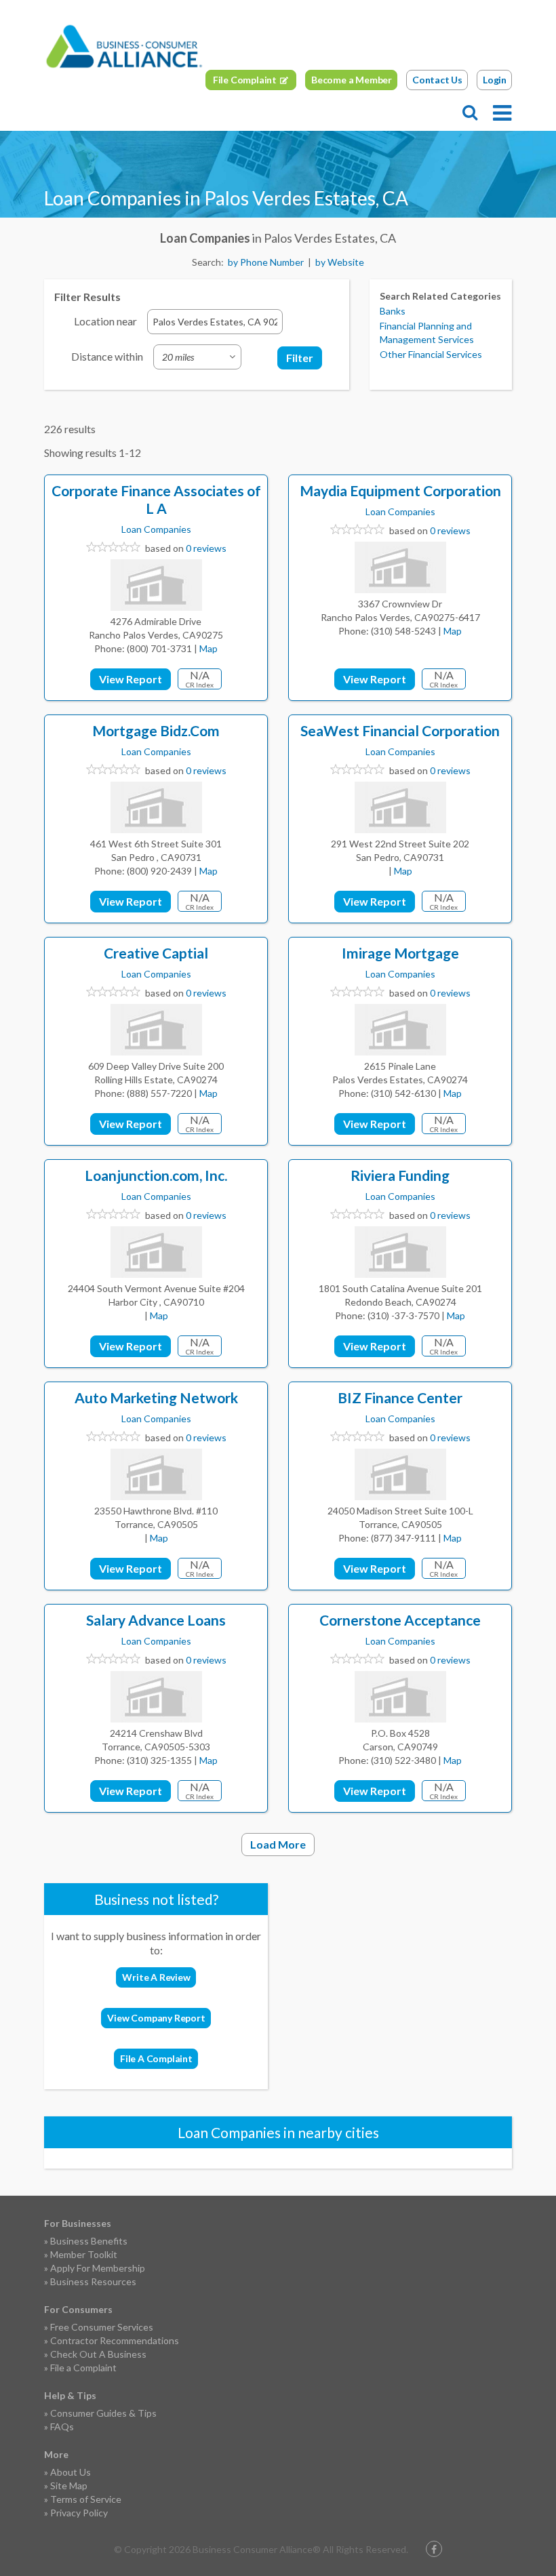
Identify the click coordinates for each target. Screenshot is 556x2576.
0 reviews (206, 548)
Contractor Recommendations (115, 2340)
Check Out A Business (98, 2354)
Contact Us (437, 80)
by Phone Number (266, 262)
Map (209, 648)
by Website (340, 262)
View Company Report (156, 2018)
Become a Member (352, 80)
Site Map (69, 2486)
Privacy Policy (79, 2513)
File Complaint (245, 80)
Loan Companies (156, 529)
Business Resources (93, 2281)
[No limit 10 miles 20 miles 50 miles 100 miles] (197, 357)
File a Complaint (83, 2368)
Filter (300, 358)
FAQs (62, 2427)
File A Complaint (156, 2058)
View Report (131, 679)
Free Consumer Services (102, 2327)
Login (495, 80)
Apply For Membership (98, 2268)
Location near (105, 321)
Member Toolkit (84, 2254)
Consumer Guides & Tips (103, 2413)
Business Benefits (89, 2241)
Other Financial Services (431, 354)
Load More (278, 1844)
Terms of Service (86, 2499)
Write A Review (156, 1977)
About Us (71, 2472)
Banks (393, 311)
